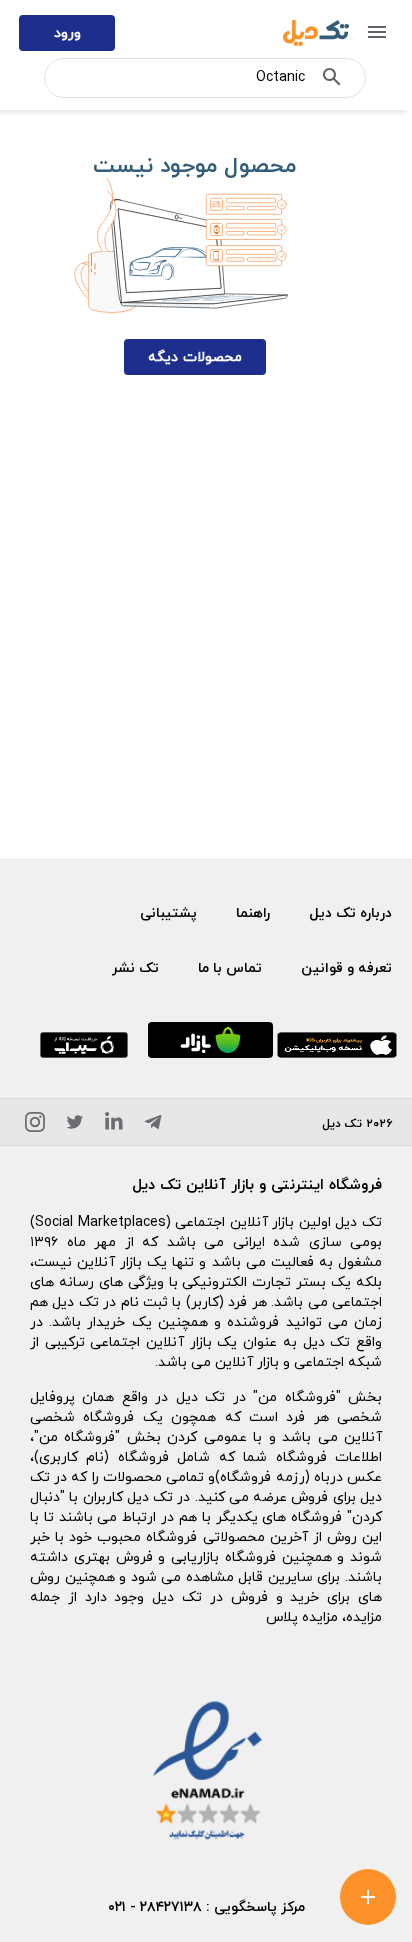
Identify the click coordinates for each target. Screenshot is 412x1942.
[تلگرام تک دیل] (153, 1125)
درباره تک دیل (350, 912)
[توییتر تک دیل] (75, 1125)
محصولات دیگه (194, 356)
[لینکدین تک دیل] (114, 1125)
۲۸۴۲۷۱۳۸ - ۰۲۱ (155, 1906)
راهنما (253, 912)
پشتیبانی (168, 912)
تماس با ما (230, 967)
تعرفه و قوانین (346, 967)
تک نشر (135, 967)
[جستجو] (332, 81)
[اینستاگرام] (35, 1125)
